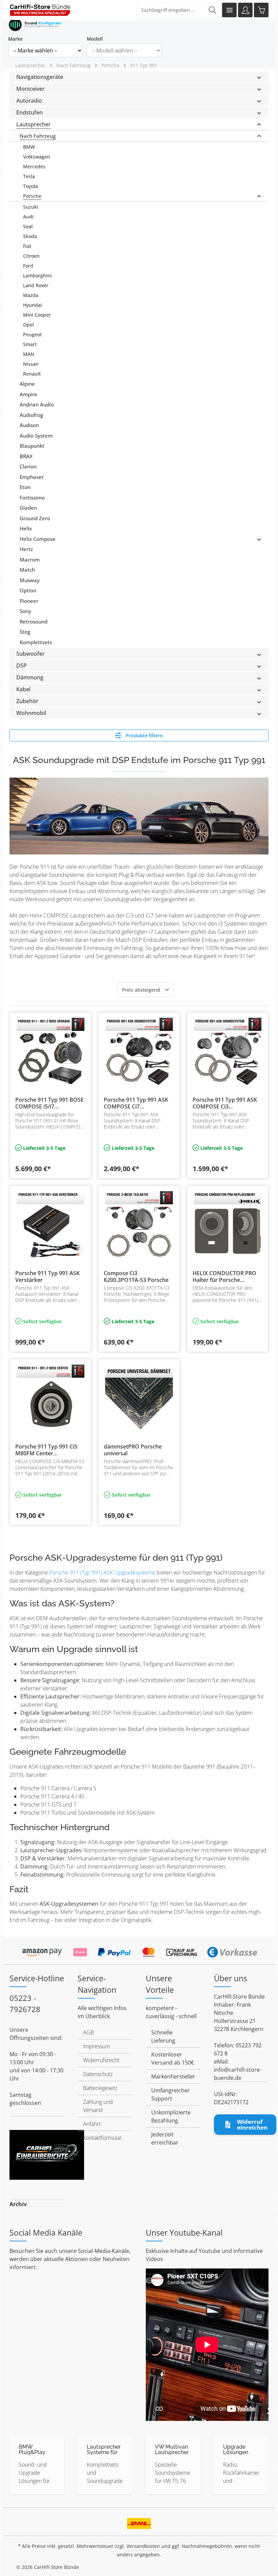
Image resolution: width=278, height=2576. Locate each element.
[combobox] (171, 10)
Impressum (97, 2046)
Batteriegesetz (100, 2088)
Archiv (18, 2204)
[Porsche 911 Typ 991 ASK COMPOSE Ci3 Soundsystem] (228, 1052)
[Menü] (229, 10)
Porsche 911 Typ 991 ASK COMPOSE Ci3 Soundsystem (225, 1103)
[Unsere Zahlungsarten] (139, 1950)
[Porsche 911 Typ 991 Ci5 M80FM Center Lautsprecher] (50, 1398)
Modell (95, 39)
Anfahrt (92, 2124)
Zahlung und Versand (98, 2106)
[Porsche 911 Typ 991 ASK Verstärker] (50, 1225)
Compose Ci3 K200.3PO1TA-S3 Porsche (136, 1276)
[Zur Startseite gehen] (40, 10)
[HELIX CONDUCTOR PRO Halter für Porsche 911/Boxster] (228, 1225)
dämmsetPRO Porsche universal (133, 1450)
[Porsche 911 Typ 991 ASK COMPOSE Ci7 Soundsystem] (139, 1052)
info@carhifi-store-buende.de (238, 2074)
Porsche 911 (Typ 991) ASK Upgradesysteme (103, 1572)
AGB (88, 2032)
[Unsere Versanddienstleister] (139, 2521)
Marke (15, 39)
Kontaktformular (102, 2138)
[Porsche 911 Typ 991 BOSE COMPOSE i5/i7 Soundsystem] (50, 1052)
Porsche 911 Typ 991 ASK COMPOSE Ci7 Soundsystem (136, 1103)
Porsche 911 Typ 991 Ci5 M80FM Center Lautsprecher (46, 1450)
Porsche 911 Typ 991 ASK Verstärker (47, 1276)
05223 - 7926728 (25, 2003)
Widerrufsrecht (101, 2060)
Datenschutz (98, 2074)
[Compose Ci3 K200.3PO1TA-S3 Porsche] (139, 1225)
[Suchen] (213, 10)
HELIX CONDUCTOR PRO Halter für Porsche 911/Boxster (224, 1276)
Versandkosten (143, 2546)
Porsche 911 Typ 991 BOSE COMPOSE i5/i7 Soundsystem (49, 1103)
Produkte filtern (144, 735)
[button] (259, 77)
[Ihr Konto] (245, 10)
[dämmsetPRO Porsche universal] (139, 1398)
